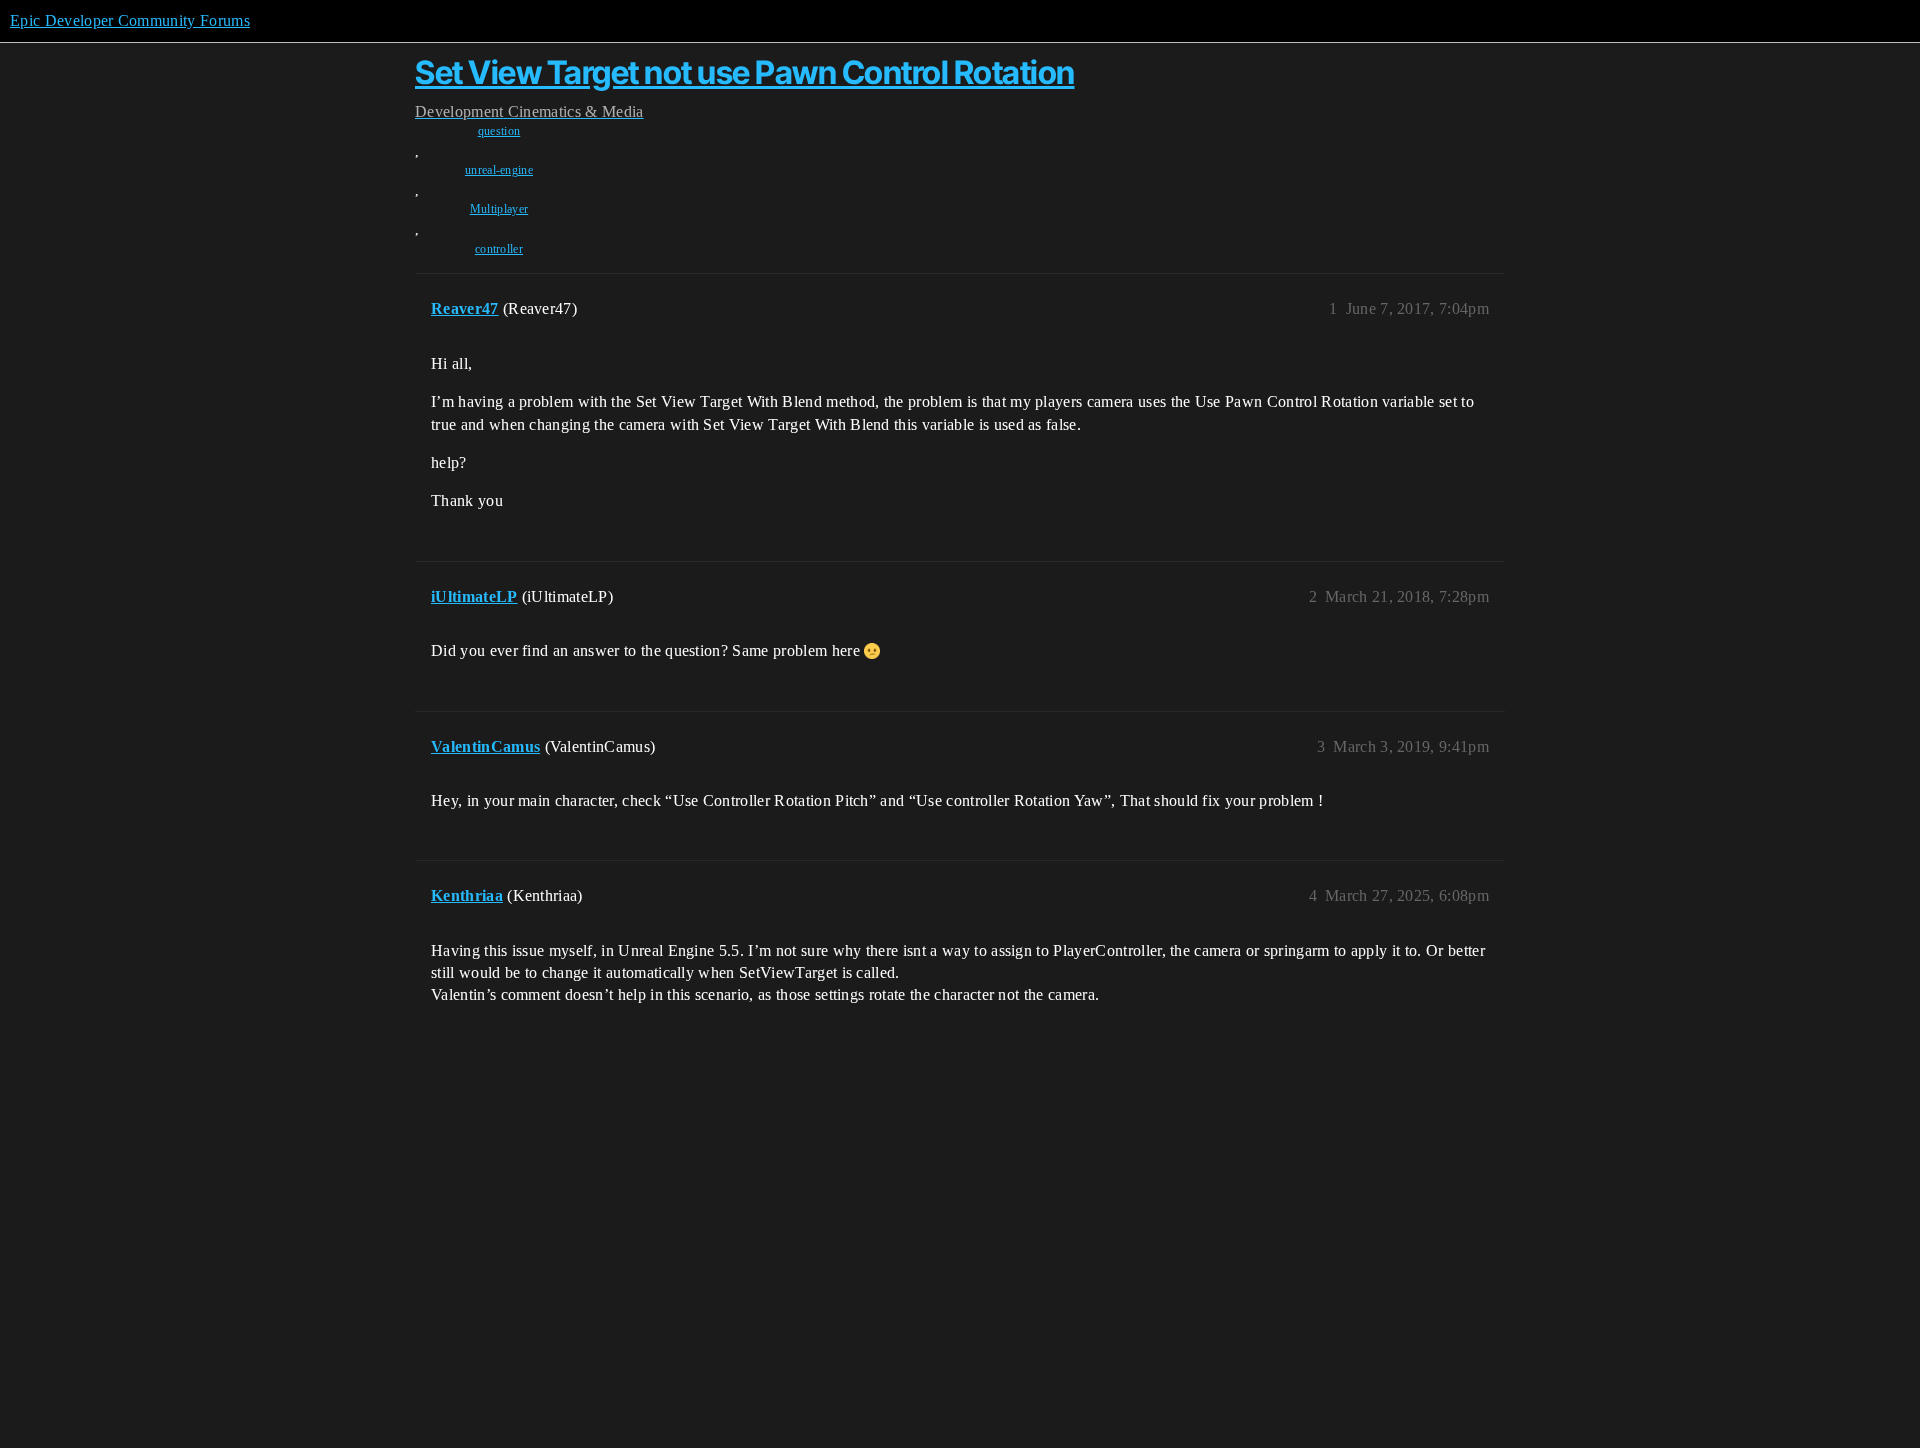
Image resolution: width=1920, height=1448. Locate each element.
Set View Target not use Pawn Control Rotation (745, 72)
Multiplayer (499, 209)
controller (499, 249)
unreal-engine (499, 170)
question (499, 131)
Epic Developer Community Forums (130, 20)
